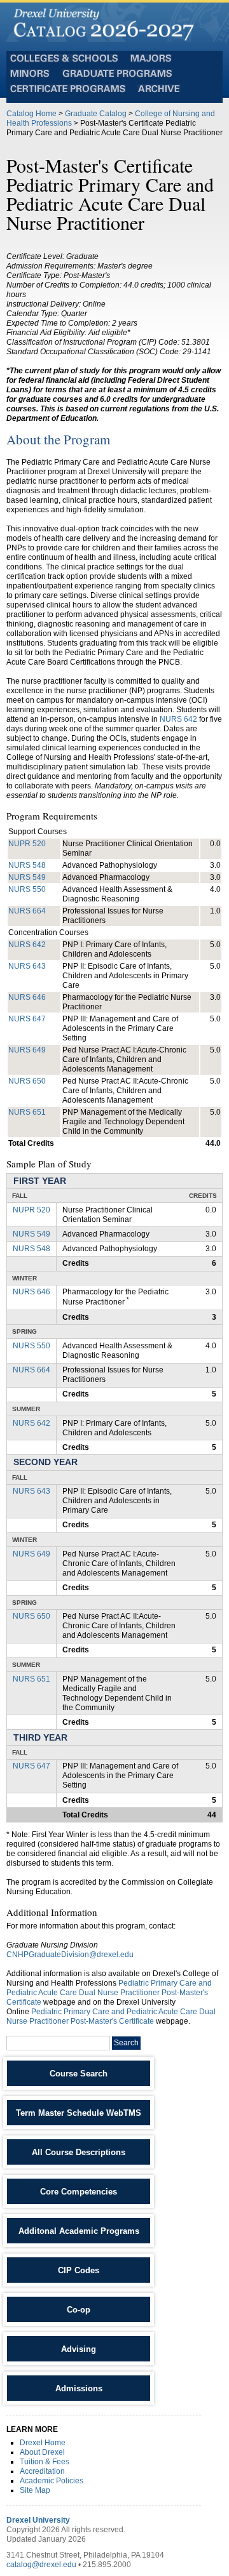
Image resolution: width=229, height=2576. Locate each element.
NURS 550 (27, 889)
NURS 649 (27, 1050)
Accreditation (42, 2471)
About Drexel (42, 2452)
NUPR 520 (27, 844)
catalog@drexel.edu (41, 2565)
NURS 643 (27, 966)
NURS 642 (178, 719)
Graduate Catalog (96, 114)
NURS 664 (27, 911)
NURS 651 (27, 1112)
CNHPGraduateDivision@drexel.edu (70, 1955)
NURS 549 (27, 877)
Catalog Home (31, 114)
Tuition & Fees (45, 2462)
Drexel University (38, 2520)
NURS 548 (27, 865)
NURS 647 (27, 1019)
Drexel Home (43, 2443)
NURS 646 (27, 997)
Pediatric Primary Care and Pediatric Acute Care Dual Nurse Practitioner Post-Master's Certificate (109, 1993)
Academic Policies (52, 2481)
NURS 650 (27, 1081)
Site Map (35, 2490)
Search (126, 2043)
